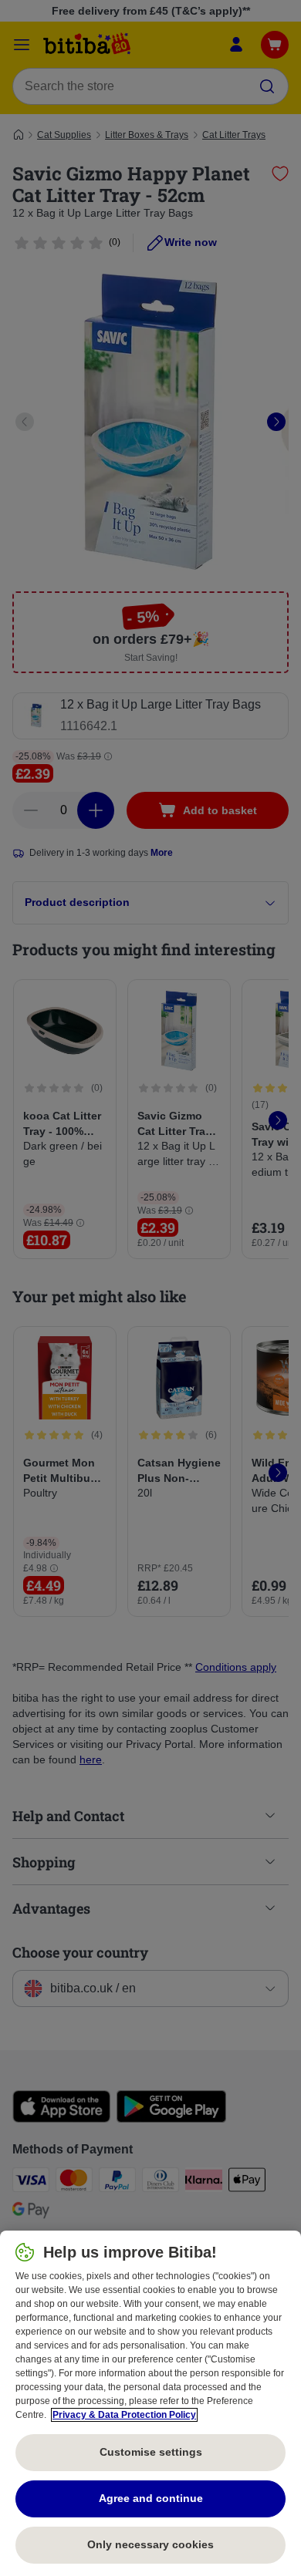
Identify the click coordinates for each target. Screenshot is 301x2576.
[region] (150, 2403)
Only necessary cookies (150, 2544)
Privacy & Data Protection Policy (124, 2415)
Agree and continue (151, 2498)
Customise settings (151, 2452)
